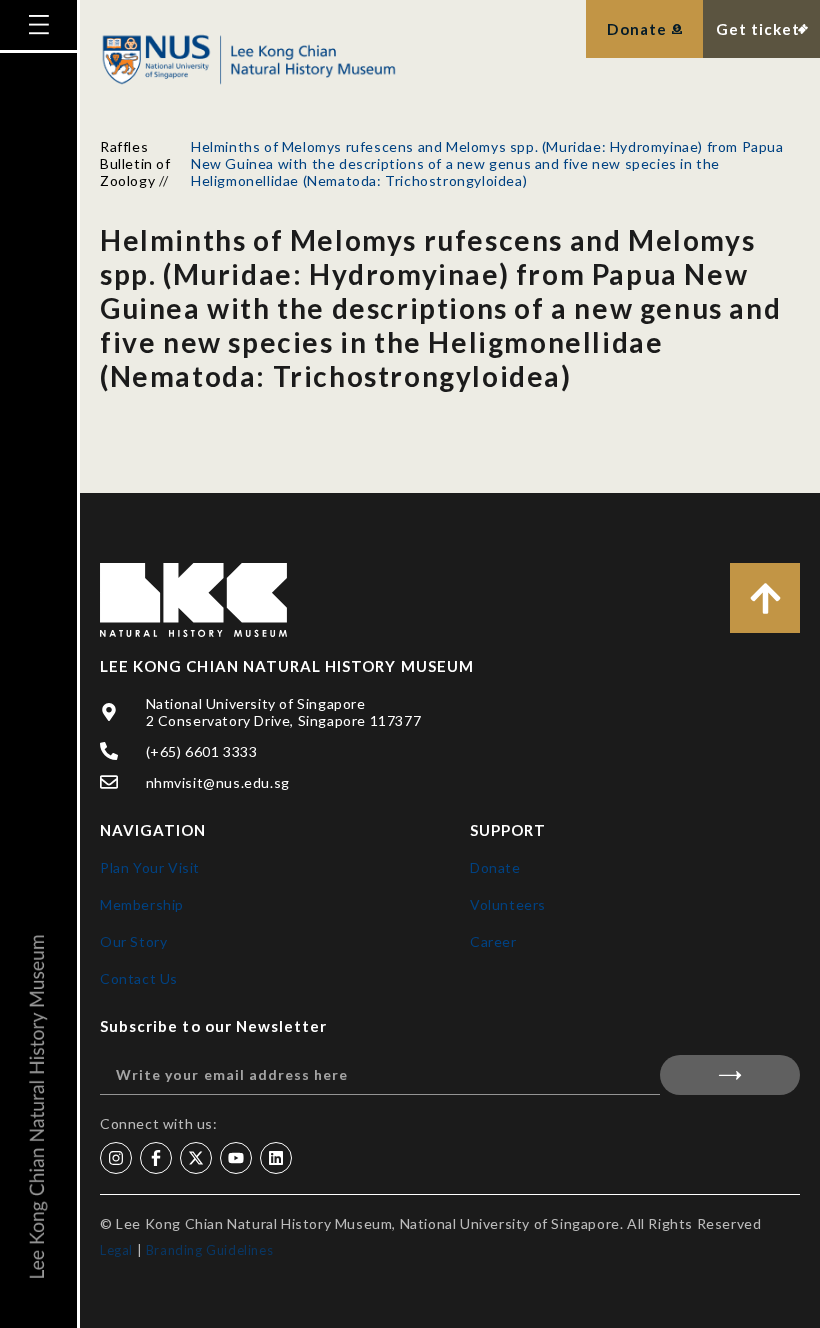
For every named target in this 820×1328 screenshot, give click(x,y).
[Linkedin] (276, 1158)
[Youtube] (236, 1158)
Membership (142, 904)
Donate (495, 867)
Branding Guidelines (209, 1250)
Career (493, 941)
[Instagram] (116, 1158)
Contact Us (139, 978)
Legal (116, 1250)
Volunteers (508, 904)
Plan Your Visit (150, 867)
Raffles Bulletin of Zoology (135, 163)
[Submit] (730, 1075)
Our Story (133, 941)
